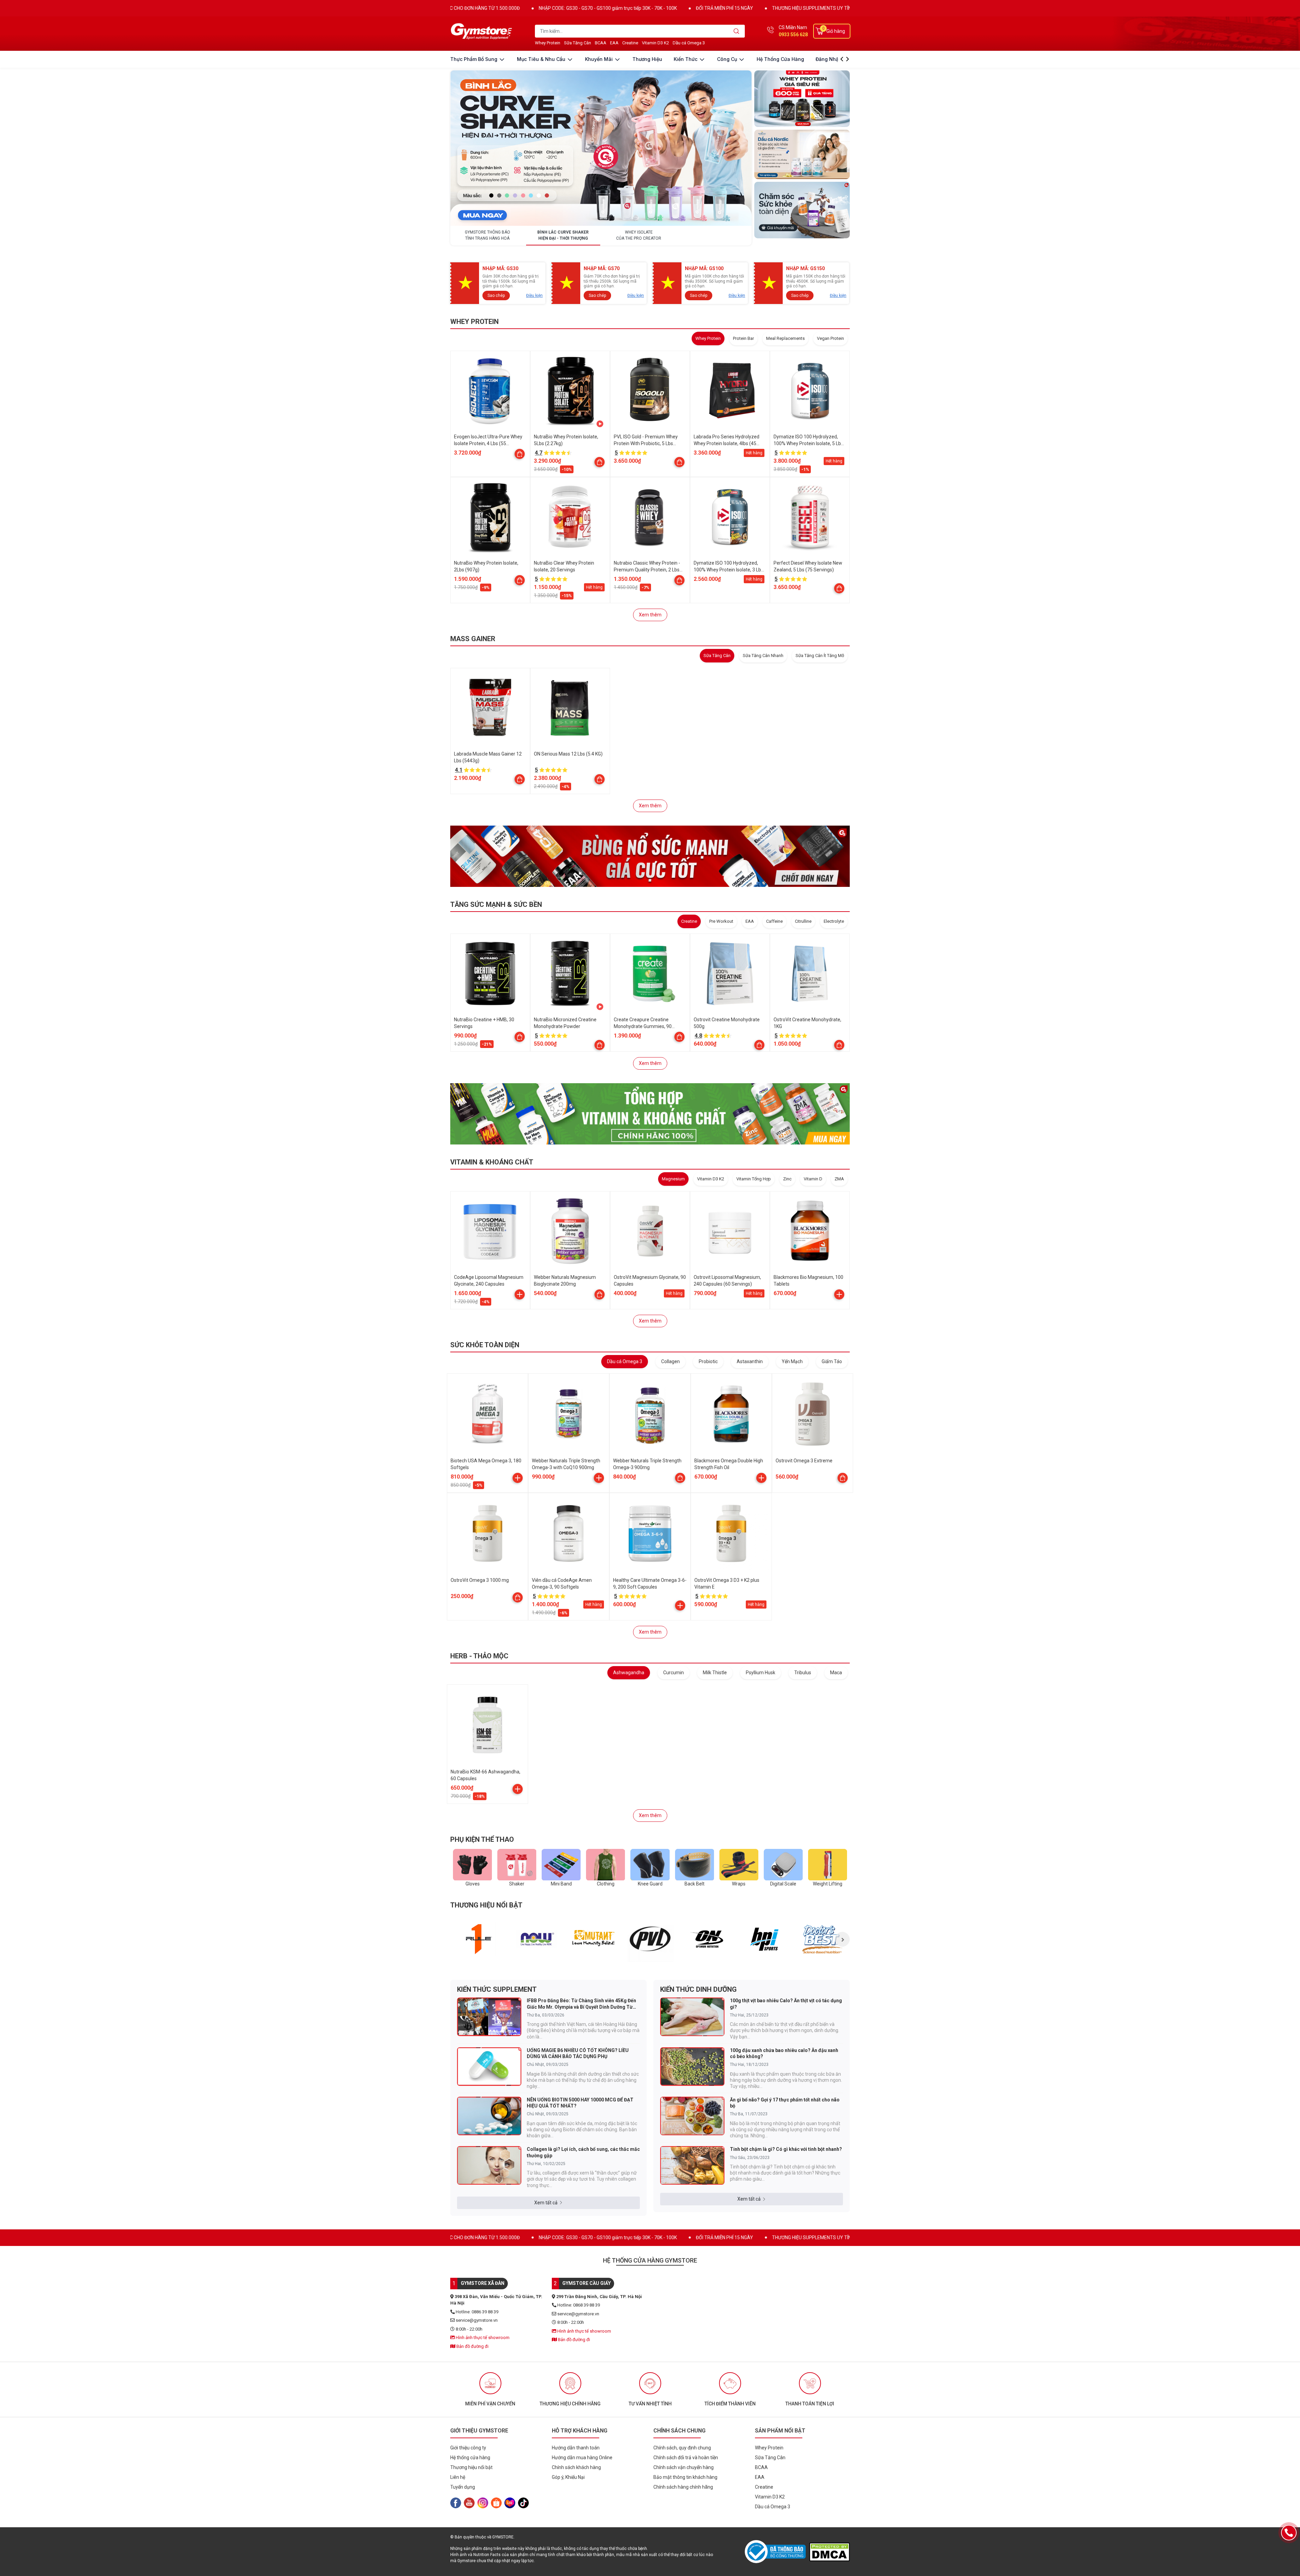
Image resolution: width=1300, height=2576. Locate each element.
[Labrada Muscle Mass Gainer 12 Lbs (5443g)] (490, 708)
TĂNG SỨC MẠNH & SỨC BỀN (496, 904)
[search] (736, 31)
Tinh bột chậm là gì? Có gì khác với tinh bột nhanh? (786, 2149)
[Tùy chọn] (520, 454)
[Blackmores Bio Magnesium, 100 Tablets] (810, 1231)
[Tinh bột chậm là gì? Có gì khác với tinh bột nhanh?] (692, 2165)
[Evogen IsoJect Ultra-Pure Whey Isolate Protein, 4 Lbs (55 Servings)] (490, 391)
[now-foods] (536, 1939)
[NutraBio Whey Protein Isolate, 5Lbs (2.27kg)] (570, 391)
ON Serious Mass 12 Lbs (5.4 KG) (568, 754)
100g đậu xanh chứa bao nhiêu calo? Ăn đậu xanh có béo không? (784, 2053)
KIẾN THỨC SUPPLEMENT (497, 1989)
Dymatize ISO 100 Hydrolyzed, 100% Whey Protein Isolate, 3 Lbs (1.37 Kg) (729, 570)
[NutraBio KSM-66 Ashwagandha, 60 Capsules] (487, 1725)
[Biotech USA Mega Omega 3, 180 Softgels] (487, 1414)
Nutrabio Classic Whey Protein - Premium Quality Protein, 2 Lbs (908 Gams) (647, 570)
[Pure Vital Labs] (651, 1939)
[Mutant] (593, 1939)
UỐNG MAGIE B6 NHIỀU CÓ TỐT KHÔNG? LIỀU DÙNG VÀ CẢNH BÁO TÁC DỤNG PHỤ (578, 2053)
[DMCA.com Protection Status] (829, 2552)
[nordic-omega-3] (802, 154)
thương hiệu (647, 59)
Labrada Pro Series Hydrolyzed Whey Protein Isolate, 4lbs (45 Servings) (727, 443)
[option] (479, 1939)
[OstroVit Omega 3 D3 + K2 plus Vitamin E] (731, 1533)
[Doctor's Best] (822, 1939)
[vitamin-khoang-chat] (650, 1114)
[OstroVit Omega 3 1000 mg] (487, 1533)
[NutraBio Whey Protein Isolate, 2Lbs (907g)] (490, 517)
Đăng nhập (829, 59)
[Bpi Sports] (765, 1939)
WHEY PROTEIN (474, 322)
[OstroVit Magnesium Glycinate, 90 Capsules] (650, 1231)
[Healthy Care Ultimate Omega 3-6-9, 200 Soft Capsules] (650, 1533)
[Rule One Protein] (479, 1939)
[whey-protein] (802, 99)
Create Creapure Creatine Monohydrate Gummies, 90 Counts (643, 1026)
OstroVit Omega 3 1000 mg (480, 1580)
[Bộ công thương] (777, 2552)
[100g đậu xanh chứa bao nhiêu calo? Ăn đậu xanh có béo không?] (692, 2067)
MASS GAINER (473, 639)
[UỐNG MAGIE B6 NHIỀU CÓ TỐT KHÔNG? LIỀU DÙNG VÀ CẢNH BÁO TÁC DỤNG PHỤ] (489, 2067)
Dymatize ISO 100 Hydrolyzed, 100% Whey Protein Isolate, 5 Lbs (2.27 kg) (808, 443)
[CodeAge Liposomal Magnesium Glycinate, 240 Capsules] (490, 1231)
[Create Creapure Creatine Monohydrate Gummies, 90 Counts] (650, 974)
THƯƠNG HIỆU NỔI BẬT (486, 1905)
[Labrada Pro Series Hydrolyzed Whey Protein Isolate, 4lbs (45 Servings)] (730, 391)
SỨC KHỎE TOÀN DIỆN (485, 1345)
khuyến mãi (600, 59)
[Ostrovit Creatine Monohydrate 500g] (730, 974)
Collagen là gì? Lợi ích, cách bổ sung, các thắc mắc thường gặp (583, 2152)
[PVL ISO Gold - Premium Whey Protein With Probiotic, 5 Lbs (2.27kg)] (650, 391)
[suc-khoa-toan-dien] (802, 210)
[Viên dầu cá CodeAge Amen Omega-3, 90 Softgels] (569, 1533)
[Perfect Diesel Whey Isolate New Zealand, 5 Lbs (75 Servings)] (810, 517)
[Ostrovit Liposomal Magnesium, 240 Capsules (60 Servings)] (730, 1231)
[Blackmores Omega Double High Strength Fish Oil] (731, 1414)
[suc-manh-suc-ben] (650, 856)
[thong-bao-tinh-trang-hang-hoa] (601, 148)
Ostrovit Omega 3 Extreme (804, 1461)
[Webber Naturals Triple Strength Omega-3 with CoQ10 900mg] (569, 1414)
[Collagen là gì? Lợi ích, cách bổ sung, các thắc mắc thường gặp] (489, 2165)
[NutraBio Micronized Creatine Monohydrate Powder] (570, 974)
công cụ (728, 59)
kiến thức (686, 59)
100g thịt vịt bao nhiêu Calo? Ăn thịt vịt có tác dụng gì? (786, 2004)
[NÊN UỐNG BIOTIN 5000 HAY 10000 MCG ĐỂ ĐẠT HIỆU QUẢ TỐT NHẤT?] (489, 2116)
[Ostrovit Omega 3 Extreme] (812, 1414)
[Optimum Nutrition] (708, 1939)
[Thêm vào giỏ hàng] (520, 1294)
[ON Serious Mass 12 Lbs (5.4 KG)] (570, 708)
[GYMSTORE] (482, 31)
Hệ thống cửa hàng (780, 59)
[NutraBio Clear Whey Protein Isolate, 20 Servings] (570, 517)
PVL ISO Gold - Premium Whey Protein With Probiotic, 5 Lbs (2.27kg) (646, 443)
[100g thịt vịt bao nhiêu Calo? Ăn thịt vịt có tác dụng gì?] (692, 2017)
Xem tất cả (546, 2203)
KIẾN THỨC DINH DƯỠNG (698, 1989)
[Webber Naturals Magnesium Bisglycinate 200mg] (570, 1231)
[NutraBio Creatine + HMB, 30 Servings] (490, 974)
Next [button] (842, 1939)
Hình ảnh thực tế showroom (482, 2338)
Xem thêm (650, 615)
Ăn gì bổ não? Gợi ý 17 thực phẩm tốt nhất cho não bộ (785, 2103)
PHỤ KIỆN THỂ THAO (482, 1839)
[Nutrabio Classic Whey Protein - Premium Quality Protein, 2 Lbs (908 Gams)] (650, 517)
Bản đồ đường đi (472, 2346)
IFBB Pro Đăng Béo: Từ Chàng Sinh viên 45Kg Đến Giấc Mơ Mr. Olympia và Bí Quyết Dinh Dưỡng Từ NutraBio (581, 2004)
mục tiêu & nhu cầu (542, 59)
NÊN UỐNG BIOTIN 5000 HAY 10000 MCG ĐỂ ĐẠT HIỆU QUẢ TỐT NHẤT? (580, 2103)
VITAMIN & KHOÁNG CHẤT (492, 1162)
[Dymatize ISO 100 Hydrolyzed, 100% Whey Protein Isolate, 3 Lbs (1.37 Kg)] (730, 517)
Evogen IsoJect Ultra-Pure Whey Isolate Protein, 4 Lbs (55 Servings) (488, 443)
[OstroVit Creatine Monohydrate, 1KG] (810, 974)
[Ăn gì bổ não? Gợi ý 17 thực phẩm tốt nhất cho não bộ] (692, 2116)
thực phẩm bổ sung (474, 59)
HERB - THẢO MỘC (479, 1656)
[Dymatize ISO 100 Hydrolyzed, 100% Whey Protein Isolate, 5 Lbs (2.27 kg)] (810, 391)
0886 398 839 (793, 35)
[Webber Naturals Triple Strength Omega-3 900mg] (650, 1414)
